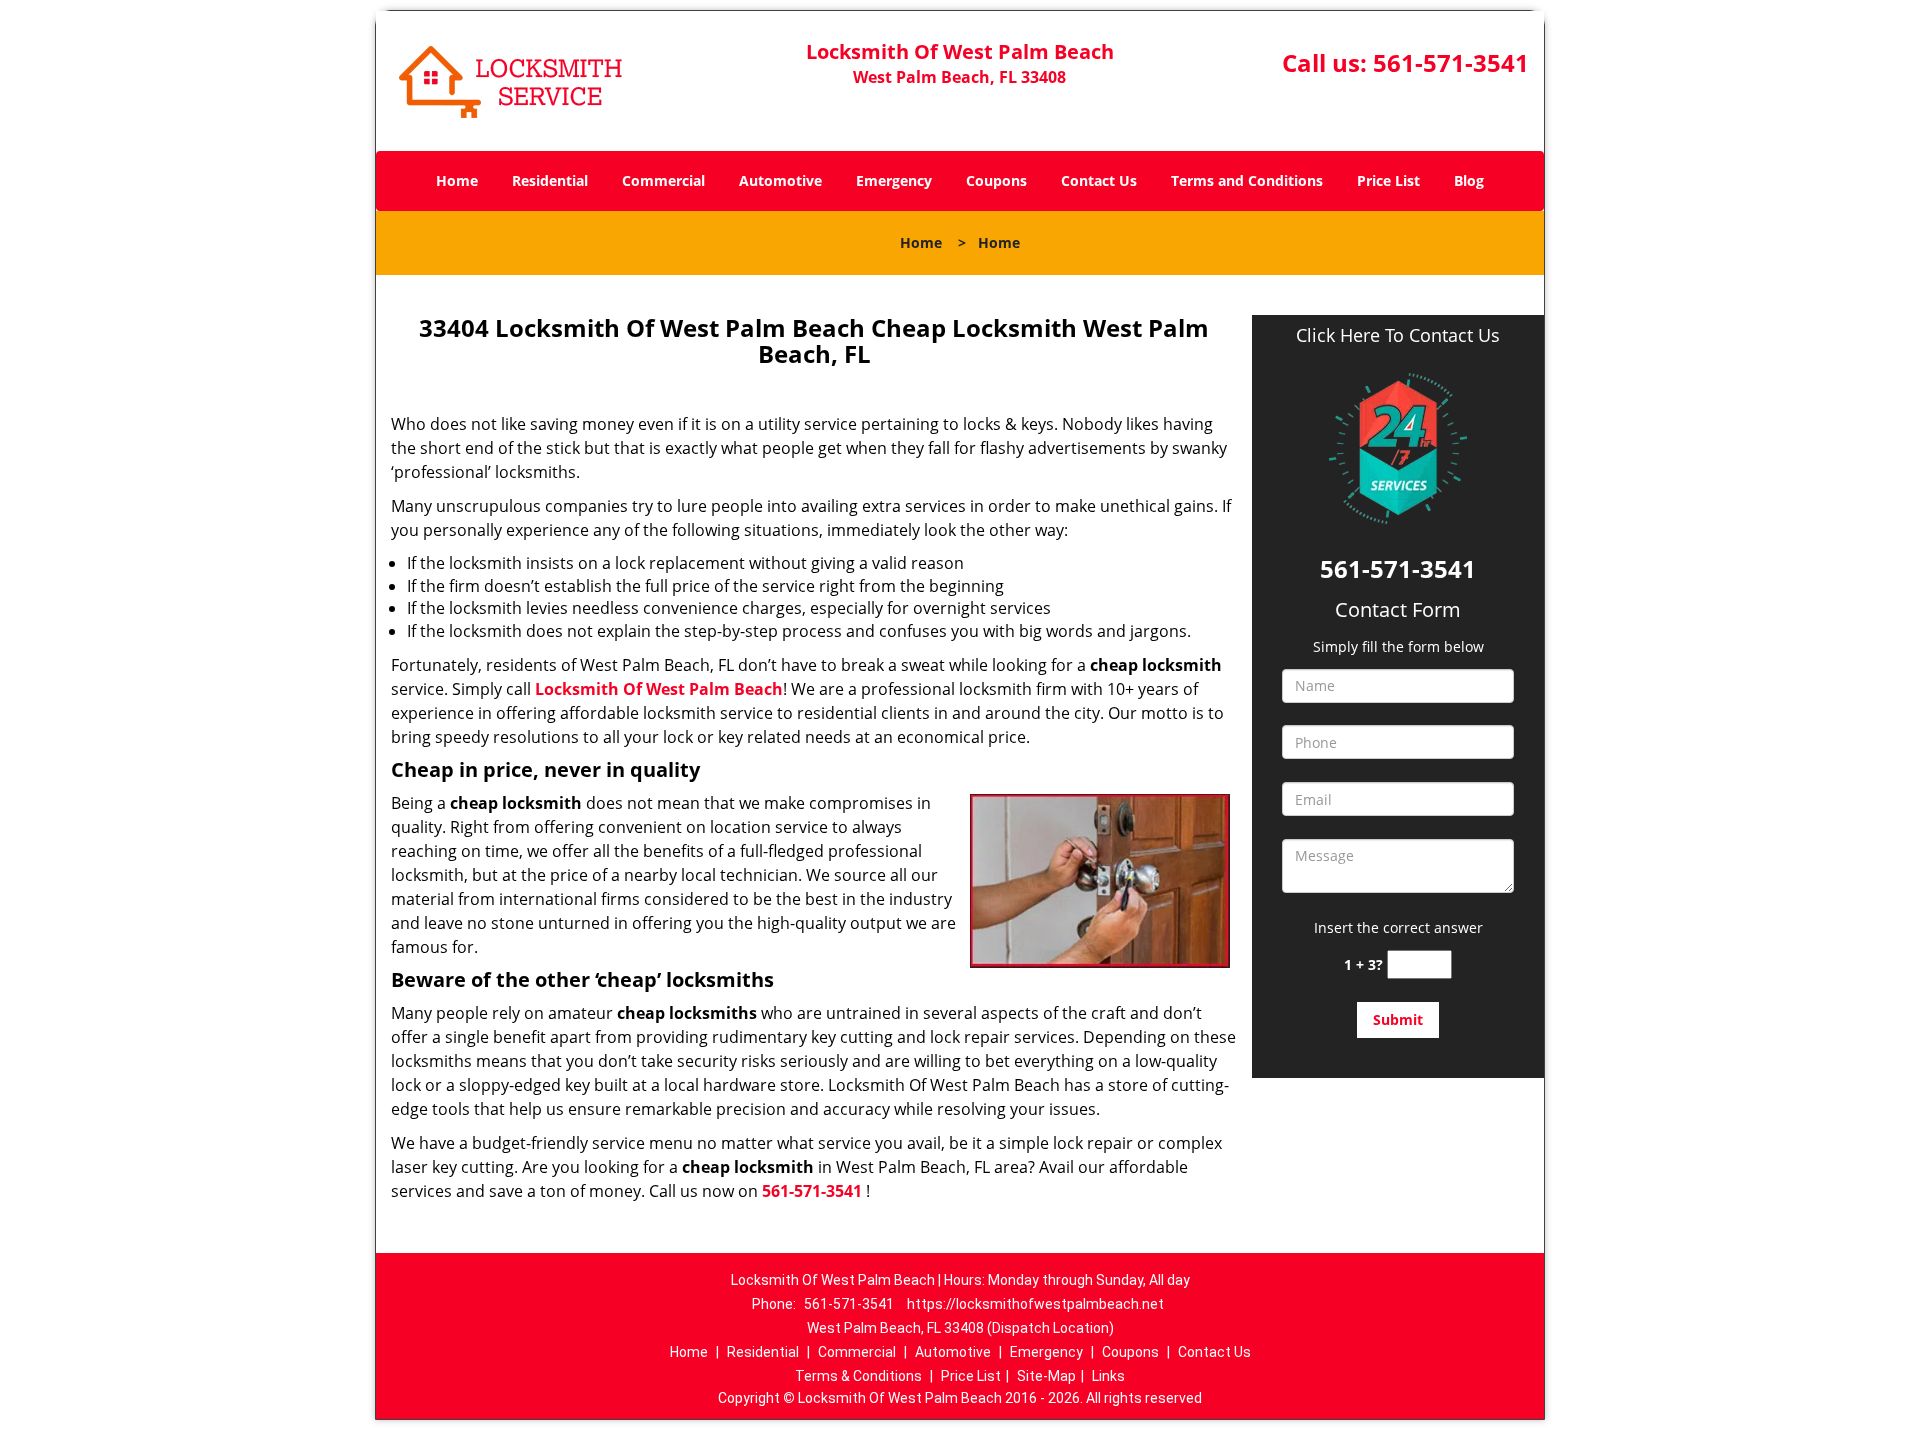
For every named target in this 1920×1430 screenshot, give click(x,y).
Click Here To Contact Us (1398, 335)
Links (1108, 1376)
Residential (550, 180)
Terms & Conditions (858, 1376)
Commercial (663, 180)
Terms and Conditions (1247, 180)
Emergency (894, 180)
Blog (1469, 180)
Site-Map (1046, 1376)
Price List (1388, 180)
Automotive (780, 180)
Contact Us (1099, 180)
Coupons (996, 180)
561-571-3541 (1451, 62)
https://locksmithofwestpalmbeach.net (1035, 1304)
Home (457, 180)
